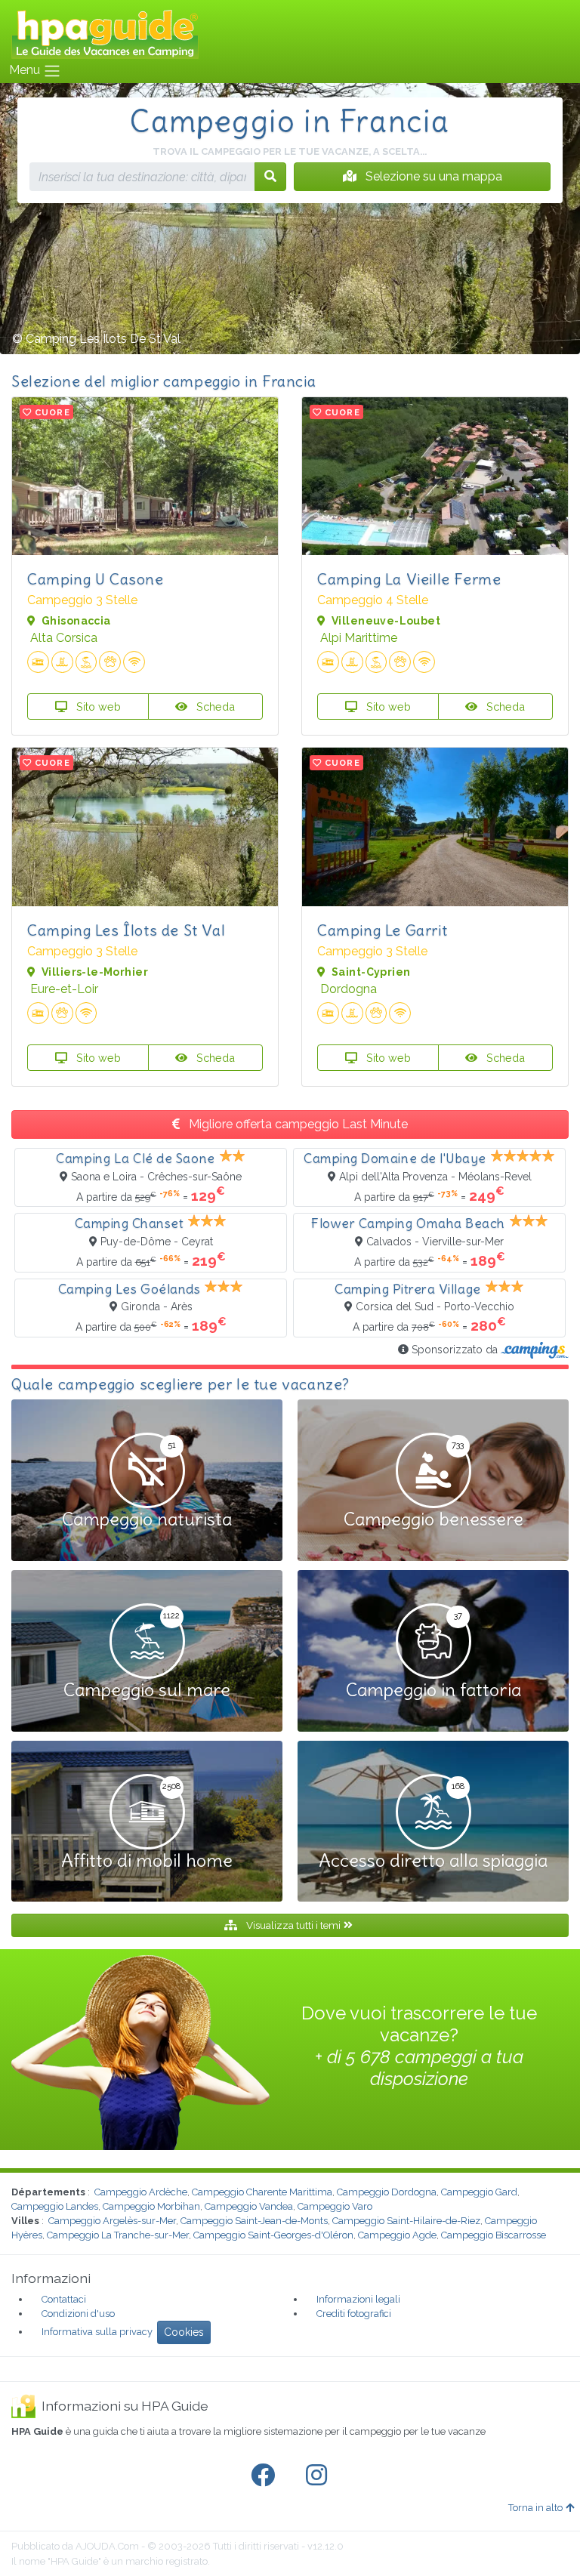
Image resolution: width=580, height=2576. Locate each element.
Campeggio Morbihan (151, 2206)
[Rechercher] (270, 177)
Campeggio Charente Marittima (262, 2192)
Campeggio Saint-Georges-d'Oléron (273, 2235)
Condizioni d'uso (78, 2314)
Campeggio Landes (55, 2206)
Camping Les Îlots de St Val (126, 930)
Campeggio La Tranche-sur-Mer (118, 2235)
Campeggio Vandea (249, 2206)
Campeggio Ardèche (141, 2192)
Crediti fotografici (354, 2314)
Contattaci (64, 2299)
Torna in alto (535, 2508)
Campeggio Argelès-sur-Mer (112, 2221)
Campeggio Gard (479, 2192)
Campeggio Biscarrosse (494, 2235)
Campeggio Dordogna (387, 2192)
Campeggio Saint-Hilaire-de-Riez (406, 2221)
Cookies (184, 2332)
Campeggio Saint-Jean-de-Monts (254, 2221)
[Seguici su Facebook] (266, 2476)
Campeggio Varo (335, 2206)
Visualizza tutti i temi (293, 1925)
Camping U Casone (96, 579)
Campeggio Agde (397, 2235)
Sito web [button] (97, 706)
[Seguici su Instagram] (319, 2476)
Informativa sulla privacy (97, 2332)
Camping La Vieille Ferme (409, 579)
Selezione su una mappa (432, 176)
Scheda (214, 706)
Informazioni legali (358, 2299)
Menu (26, 70)
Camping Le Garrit (382, 930)
